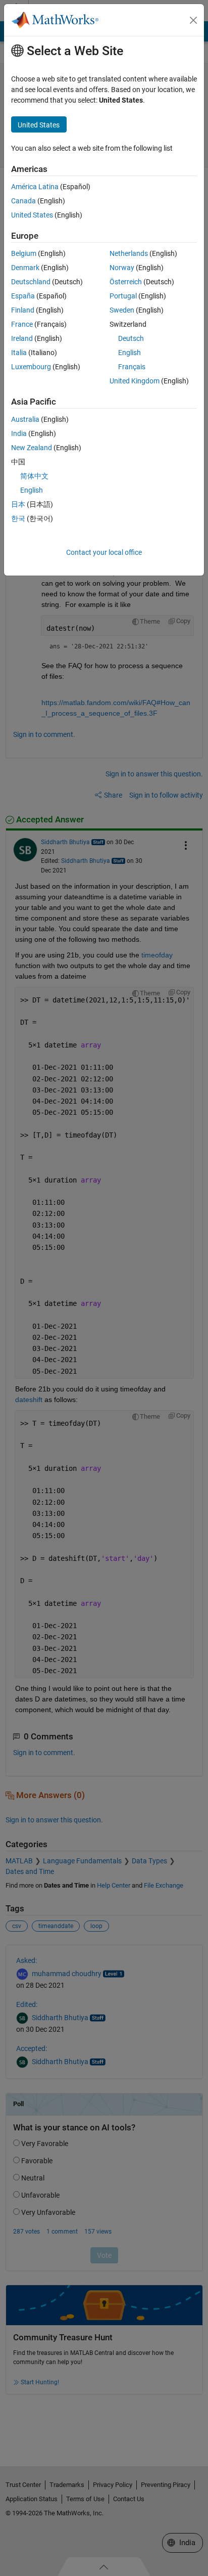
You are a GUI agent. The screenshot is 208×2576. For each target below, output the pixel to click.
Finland (23, 310)
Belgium (24, 253)
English (129, 353)
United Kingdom (135, 381)
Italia (19, 353)
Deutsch (131, 338)
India (19, 433)
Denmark (25, 268)
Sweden (122, 310)
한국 (18, 518)
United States (32, 215)
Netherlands (129, 253)
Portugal (123, 296)
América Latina (35, 187)
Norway (122, 268)
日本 (18, 504)
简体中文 (34, 476)
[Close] (193, 20)
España (23, 296)
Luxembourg (31, 367)
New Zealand (32, 448)
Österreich (126, 282)
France (22, 324)
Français (132, 367)
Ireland (22, 338)
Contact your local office (104, 552)
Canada (23, 201)
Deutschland (31, 282)
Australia (25, 419)
